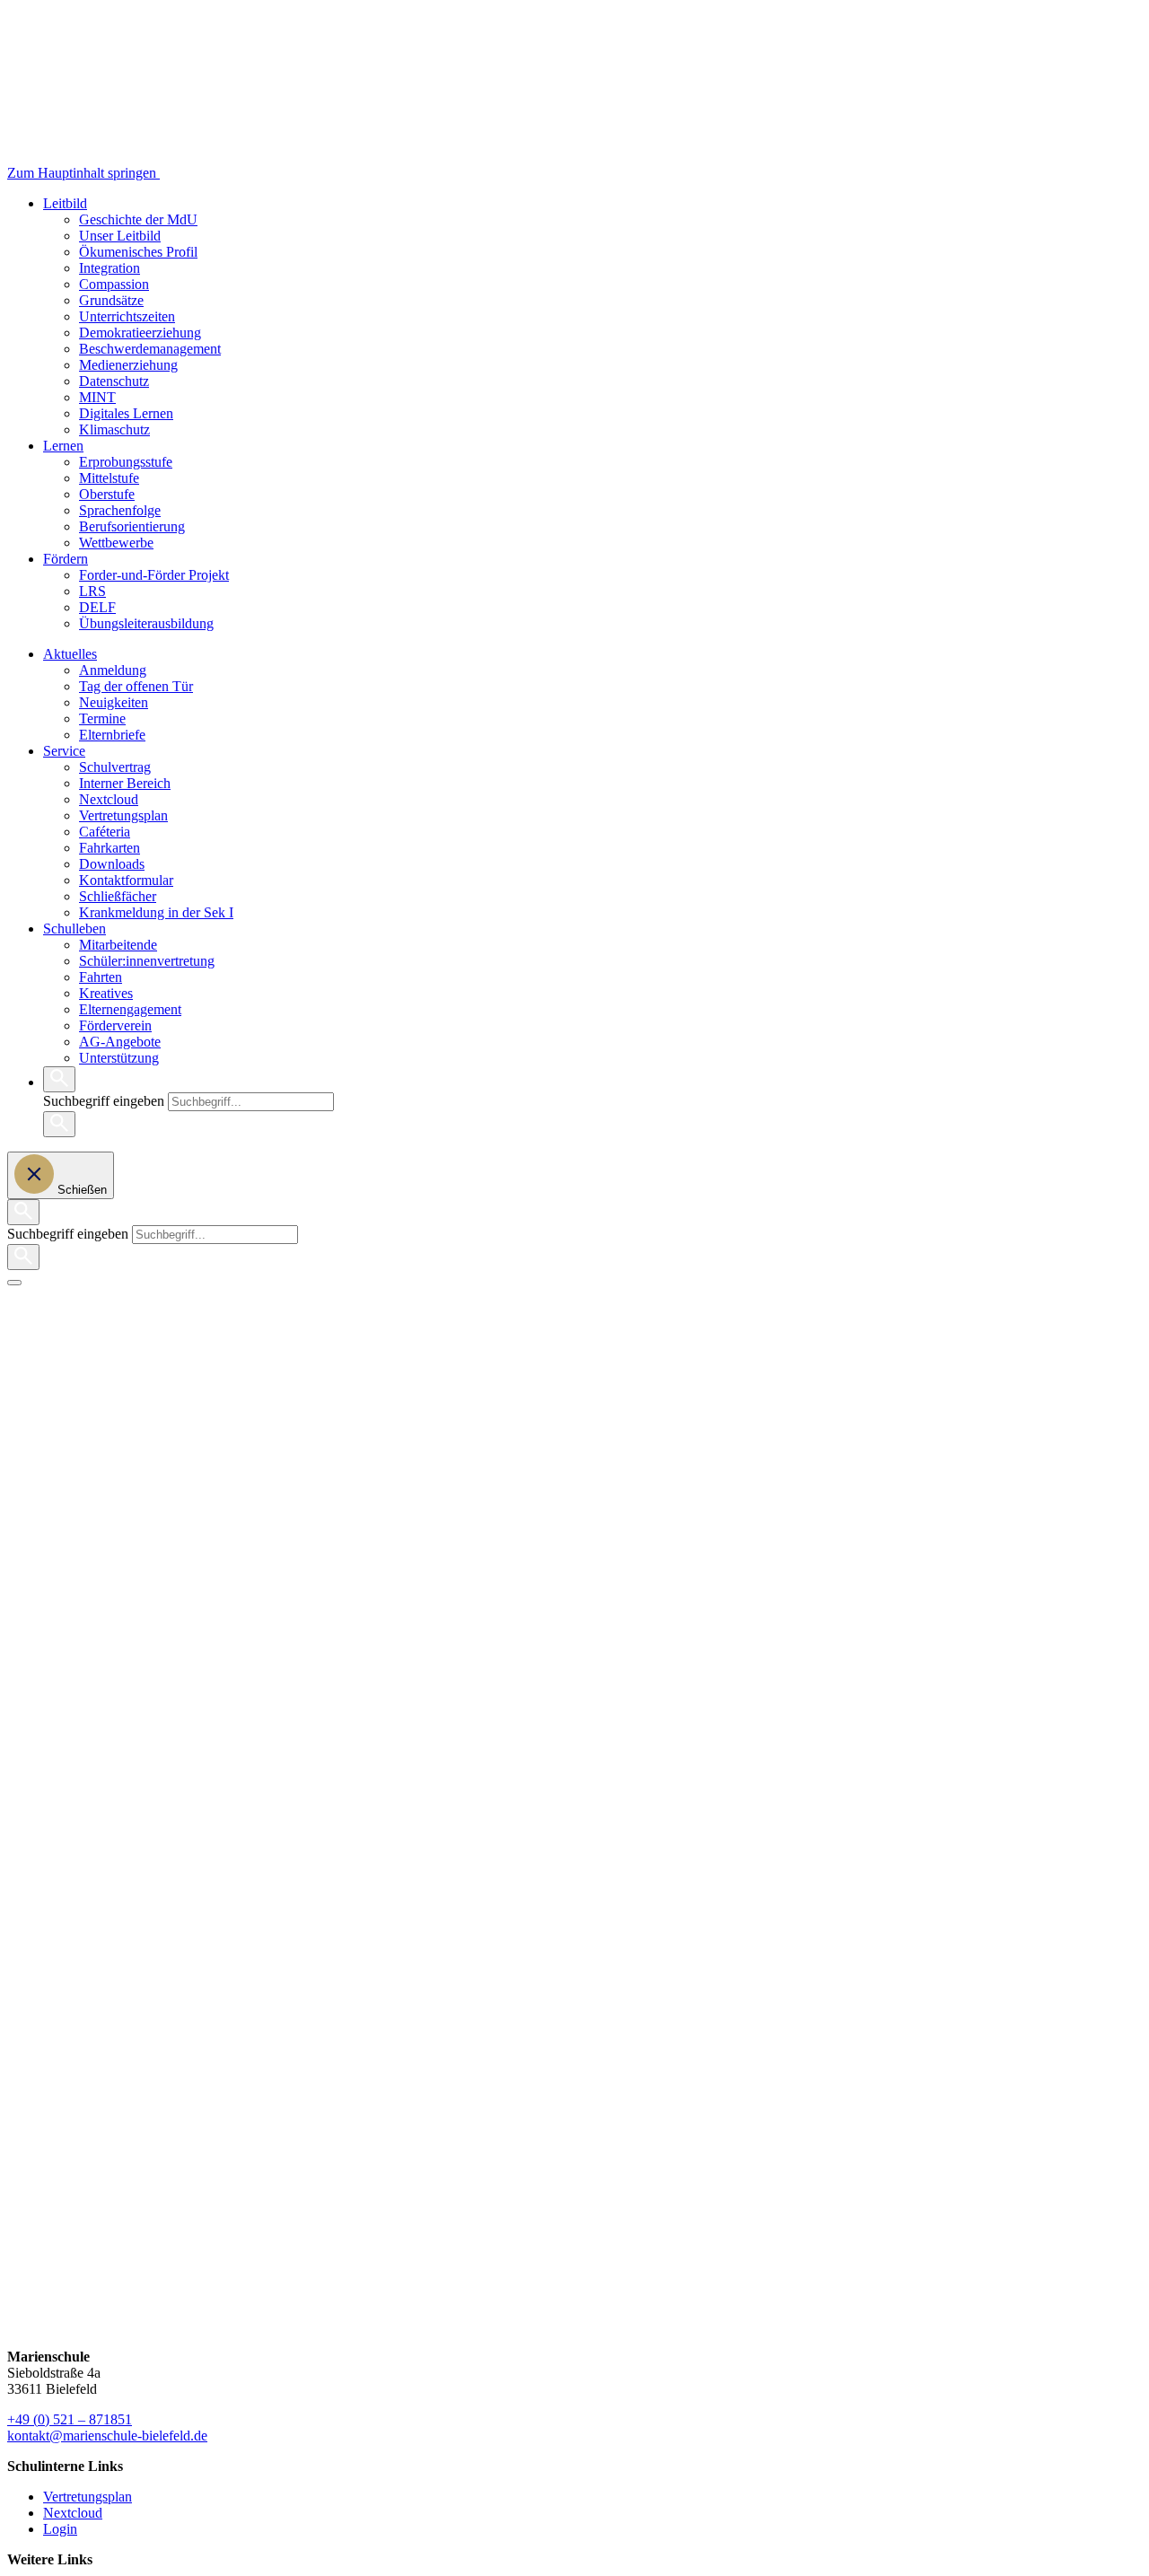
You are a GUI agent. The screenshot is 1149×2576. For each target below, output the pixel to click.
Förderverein (115, 1025)
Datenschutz (114, 381)
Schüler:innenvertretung (147, 961)
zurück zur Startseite (65, 1354)
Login (60, 2529)
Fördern (66, 559)
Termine (102, 718)
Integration (110, 268)
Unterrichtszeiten (127, 316)
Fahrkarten (110, 848)
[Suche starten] (59, 1124)
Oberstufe (107, 494)
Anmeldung (113, 670)
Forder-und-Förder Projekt (154, 575)
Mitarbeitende (118, 945)
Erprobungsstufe (126, 462)
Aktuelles (70, 654)
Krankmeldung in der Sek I (156, 912)
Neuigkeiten (114, 702)
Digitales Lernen (126, 413)
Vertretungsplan (123, 815)
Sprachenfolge (120, 510)
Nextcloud (109, 799)
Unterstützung (119, 1058)
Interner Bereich (125, 783)
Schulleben (75, 929)
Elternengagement (130, 1009)
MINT (97, 397)
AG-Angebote (120, 1042)
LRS (92, 591)
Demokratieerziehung (140, 333)
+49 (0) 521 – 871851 (70, 2419)
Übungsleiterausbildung (146, 623)
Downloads (112, 864)
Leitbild (65, 203)
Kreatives (106, 993)
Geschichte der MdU (138, 219)
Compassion (114, 284)
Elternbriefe (112, 735)
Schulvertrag (115, 767)
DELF (97, 607)
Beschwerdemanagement (150, 349)
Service (64, 751)
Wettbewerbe (116, 543)
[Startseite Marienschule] (232, 173)
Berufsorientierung (132, 526)
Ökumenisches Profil (138, 252)
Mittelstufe (109, 478)
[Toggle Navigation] (14, 1283)
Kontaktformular (126, 880)
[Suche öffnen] (59, 1079)
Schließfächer (118, 896)
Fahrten (101, 977)
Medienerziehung (128, 365)
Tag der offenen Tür (136, 686)
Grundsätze (111, 300)
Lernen (63, 446)
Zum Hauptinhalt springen (83, 173)
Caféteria (105, 832)
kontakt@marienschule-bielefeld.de (107, 2436)
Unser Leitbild (120, 236)
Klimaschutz (114, 429)
